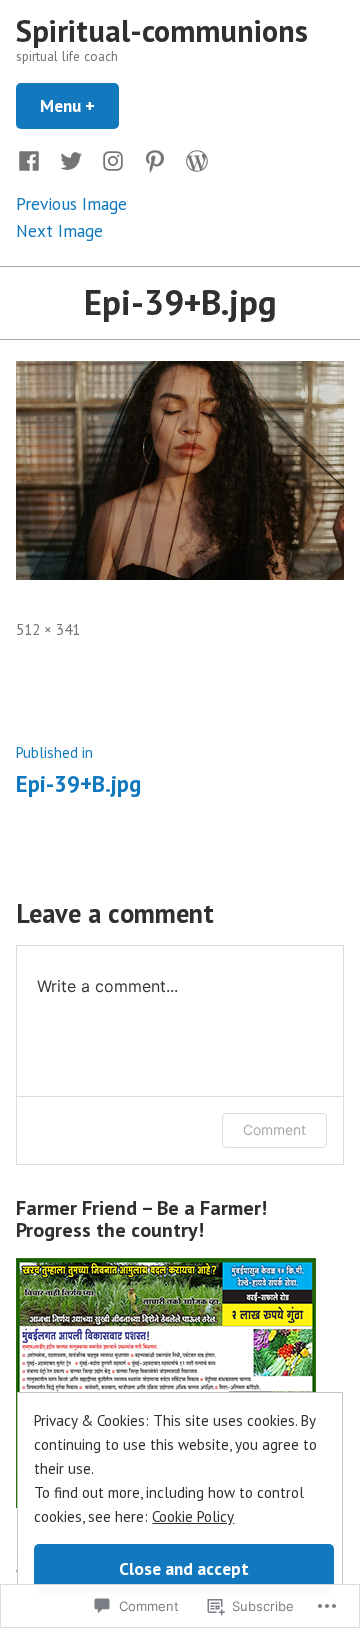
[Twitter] (71, 159)
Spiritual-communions (162, 30)
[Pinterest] (155, 159)
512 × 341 (48, 629)
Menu (79, 105)
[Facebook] (33, 159)
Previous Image (71, 203)
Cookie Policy (193, 1516)
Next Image (59, 230)
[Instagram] (113, 159)
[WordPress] (193, 159)
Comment (274, 1129)
